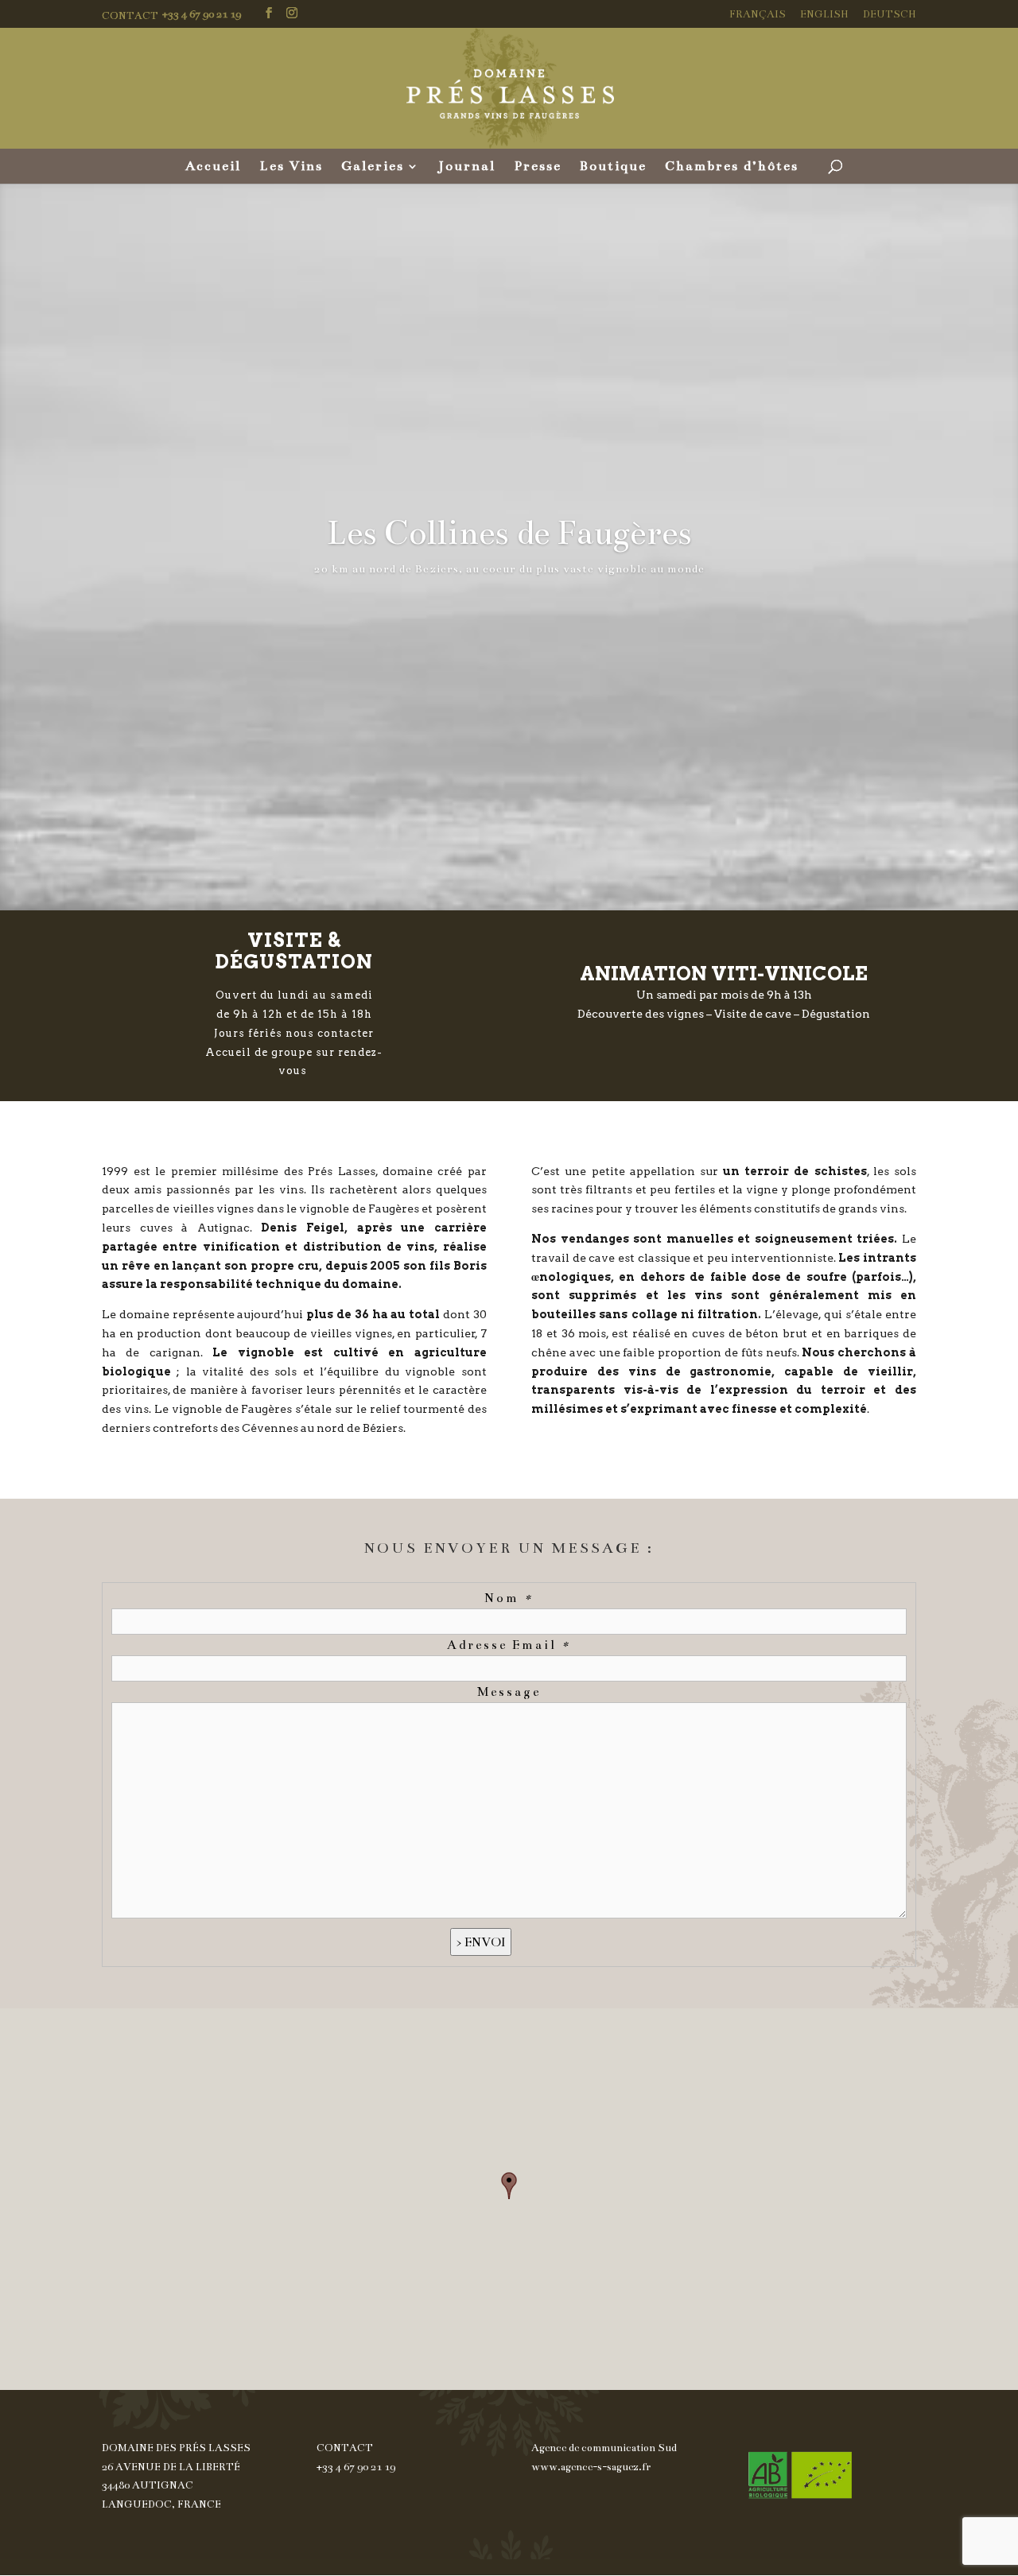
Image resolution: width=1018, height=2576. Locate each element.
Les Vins (291, 167)
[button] (509, 2186)
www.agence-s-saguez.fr (591, 2467)
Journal (467, 167)
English (824, 15)
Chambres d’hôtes (732, 167)
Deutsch (890, 15)
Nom (509, 1598)
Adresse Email (509, 1645)
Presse (538, 167)
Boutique (613, 167)
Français (758, 15)
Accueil (213, 167)
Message (509, 1691)
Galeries (373, 167)
